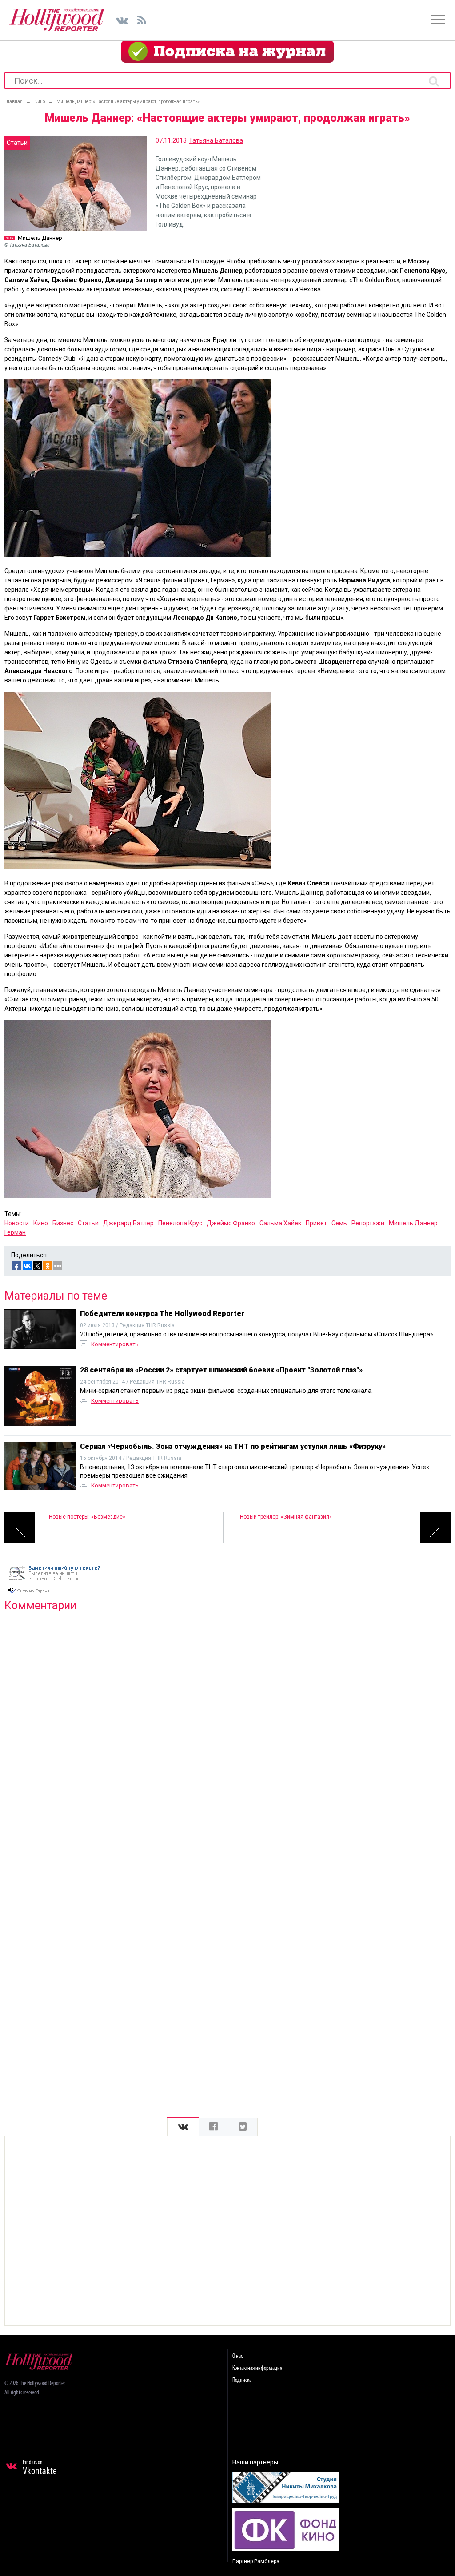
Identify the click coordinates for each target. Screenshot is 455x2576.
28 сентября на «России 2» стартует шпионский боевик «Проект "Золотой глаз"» (221, 1370)
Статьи (88, 1223)
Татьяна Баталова (216, 140)
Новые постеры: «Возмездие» (87, 1517)
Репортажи (368, 1223)
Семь (339, 1223)
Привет (316, 1223)
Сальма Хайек (280, 1223)
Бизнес (63, 1223)
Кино (41, 1223)
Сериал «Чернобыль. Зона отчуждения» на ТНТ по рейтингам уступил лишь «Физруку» (233, 1446)
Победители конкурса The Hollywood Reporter (162, 1314)
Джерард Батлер (128, 1223)
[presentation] (183, 2127)
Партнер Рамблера (256, 2561)
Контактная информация (257, 2368)
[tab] (183, 2127)
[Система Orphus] (58, 1594)
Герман (15, 1232)
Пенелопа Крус (180, 1223)
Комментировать (115, 1344)
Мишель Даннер (413, 1223)
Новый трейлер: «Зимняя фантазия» (286, 1517)
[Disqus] (227, 1733)
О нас (237, 2356)
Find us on (40, 2468)
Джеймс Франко (231, 1223)
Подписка (242, 2380)
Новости (17, 1223)
